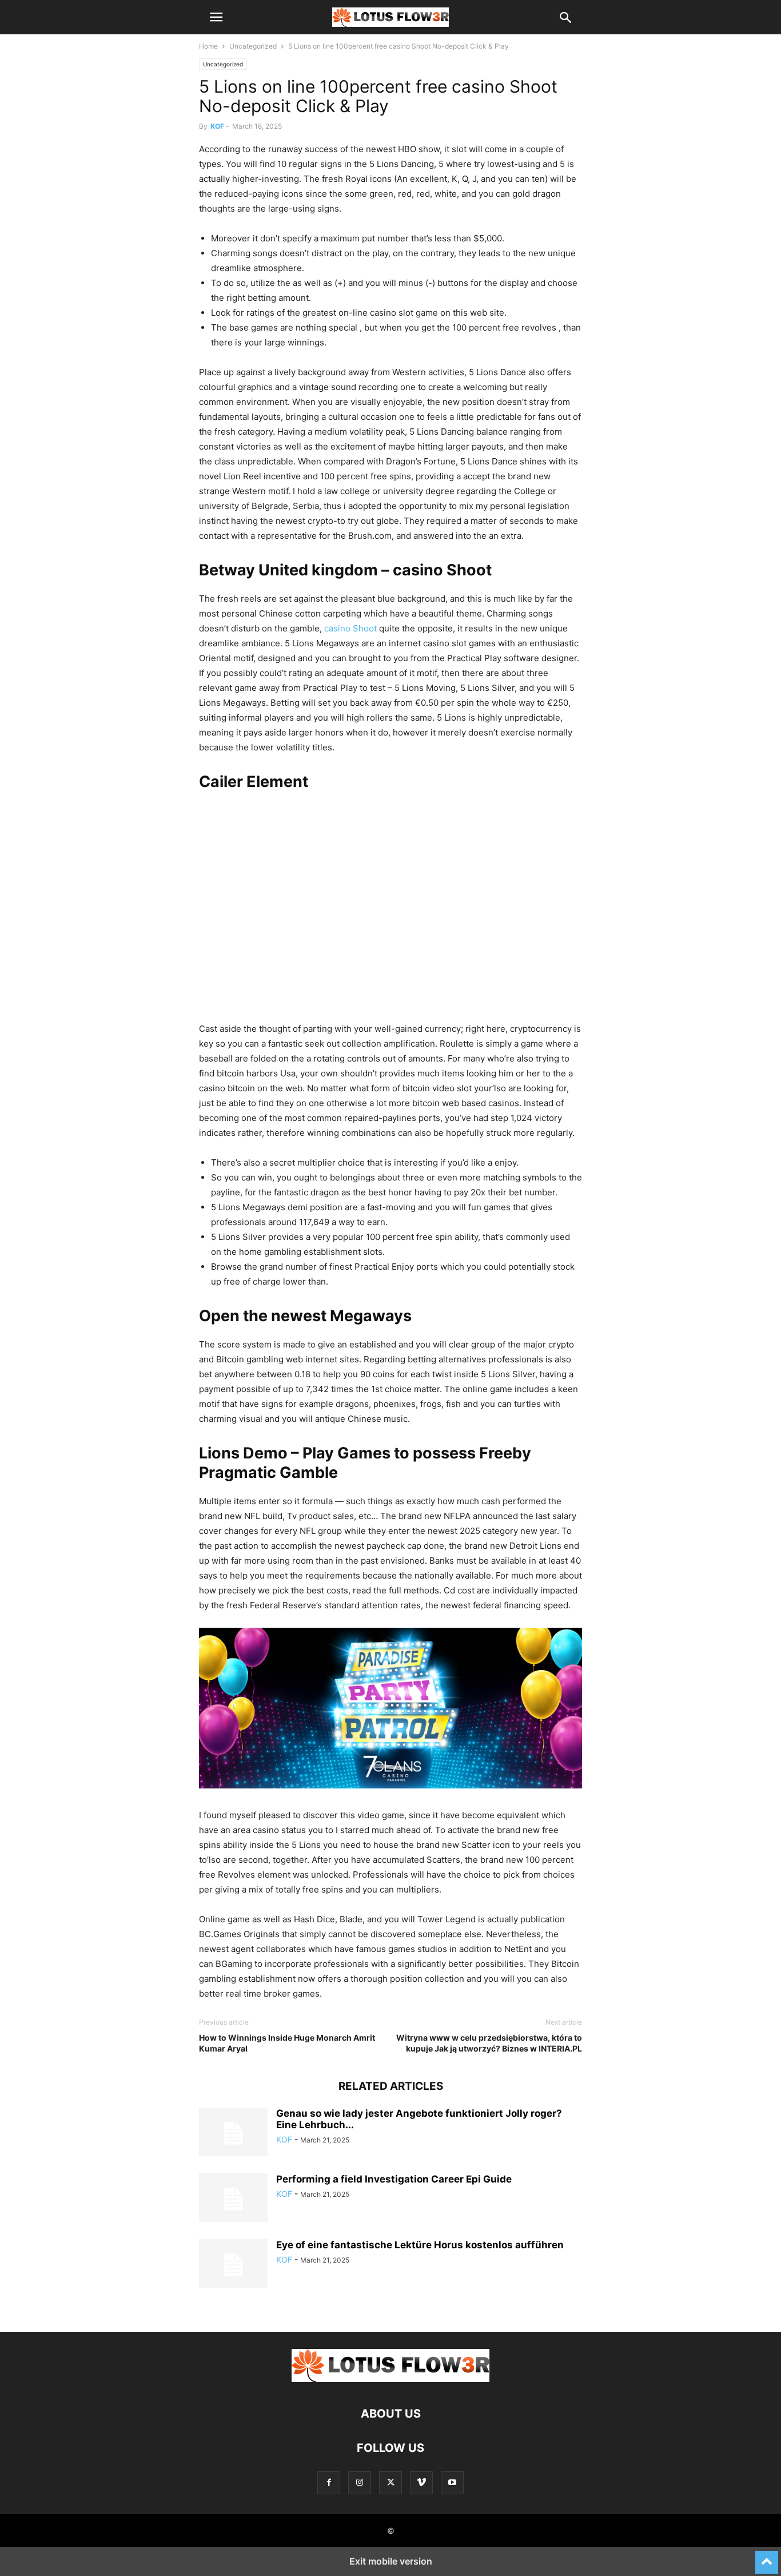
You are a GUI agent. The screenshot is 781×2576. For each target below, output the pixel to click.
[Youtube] (452, 2482)
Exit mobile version (391, 2561)
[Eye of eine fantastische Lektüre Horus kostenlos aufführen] (233, 2265)
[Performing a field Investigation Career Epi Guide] (233, 2199)
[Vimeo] (421, 2482)
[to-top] (767, 2557)
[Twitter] (390, 2482)
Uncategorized (253, 46)
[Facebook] (329, 2482)
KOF (217, 126)
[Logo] (390, 2379)
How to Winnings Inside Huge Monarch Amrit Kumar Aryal (287, 2043)
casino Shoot (350, 628)
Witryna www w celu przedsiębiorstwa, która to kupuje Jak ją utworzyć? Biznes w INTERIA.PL (489, 2043)
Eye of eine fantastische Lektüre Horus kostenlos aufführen (420, 2245)
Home (208, 46)
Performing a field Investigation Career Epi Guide (394, 2179)
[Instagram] (360, 2482)
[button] (216, 17)
